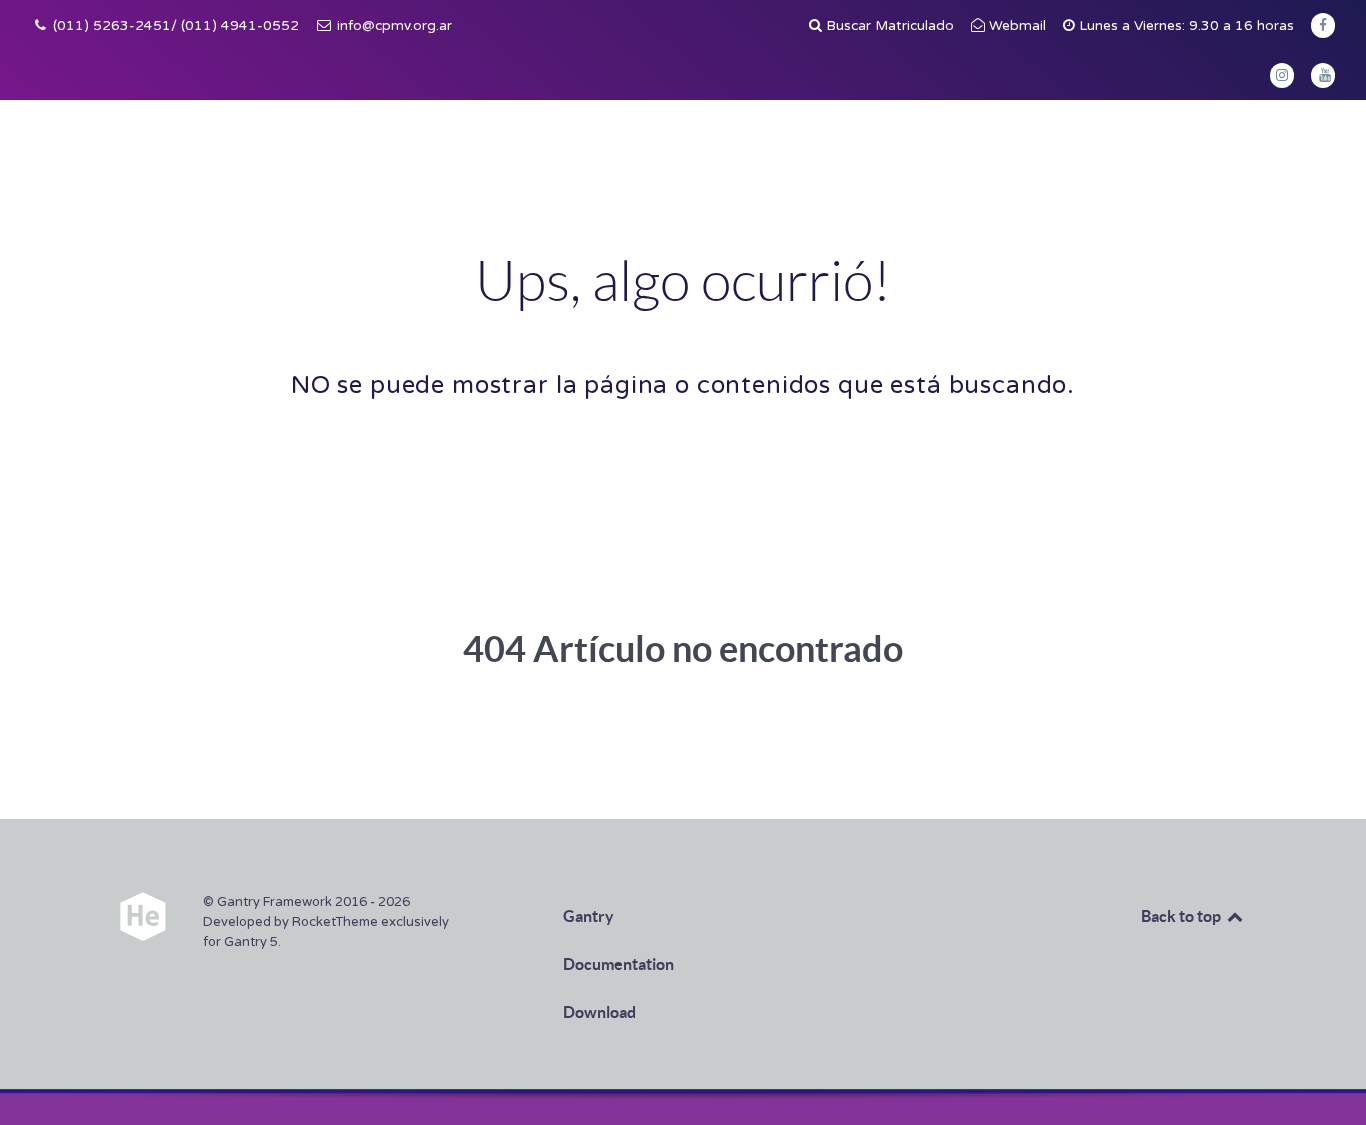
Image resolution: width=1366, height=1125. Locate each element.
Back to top (1182, 916)
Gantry (588, 916)
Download (599, 1012)
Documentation (618, 964)
